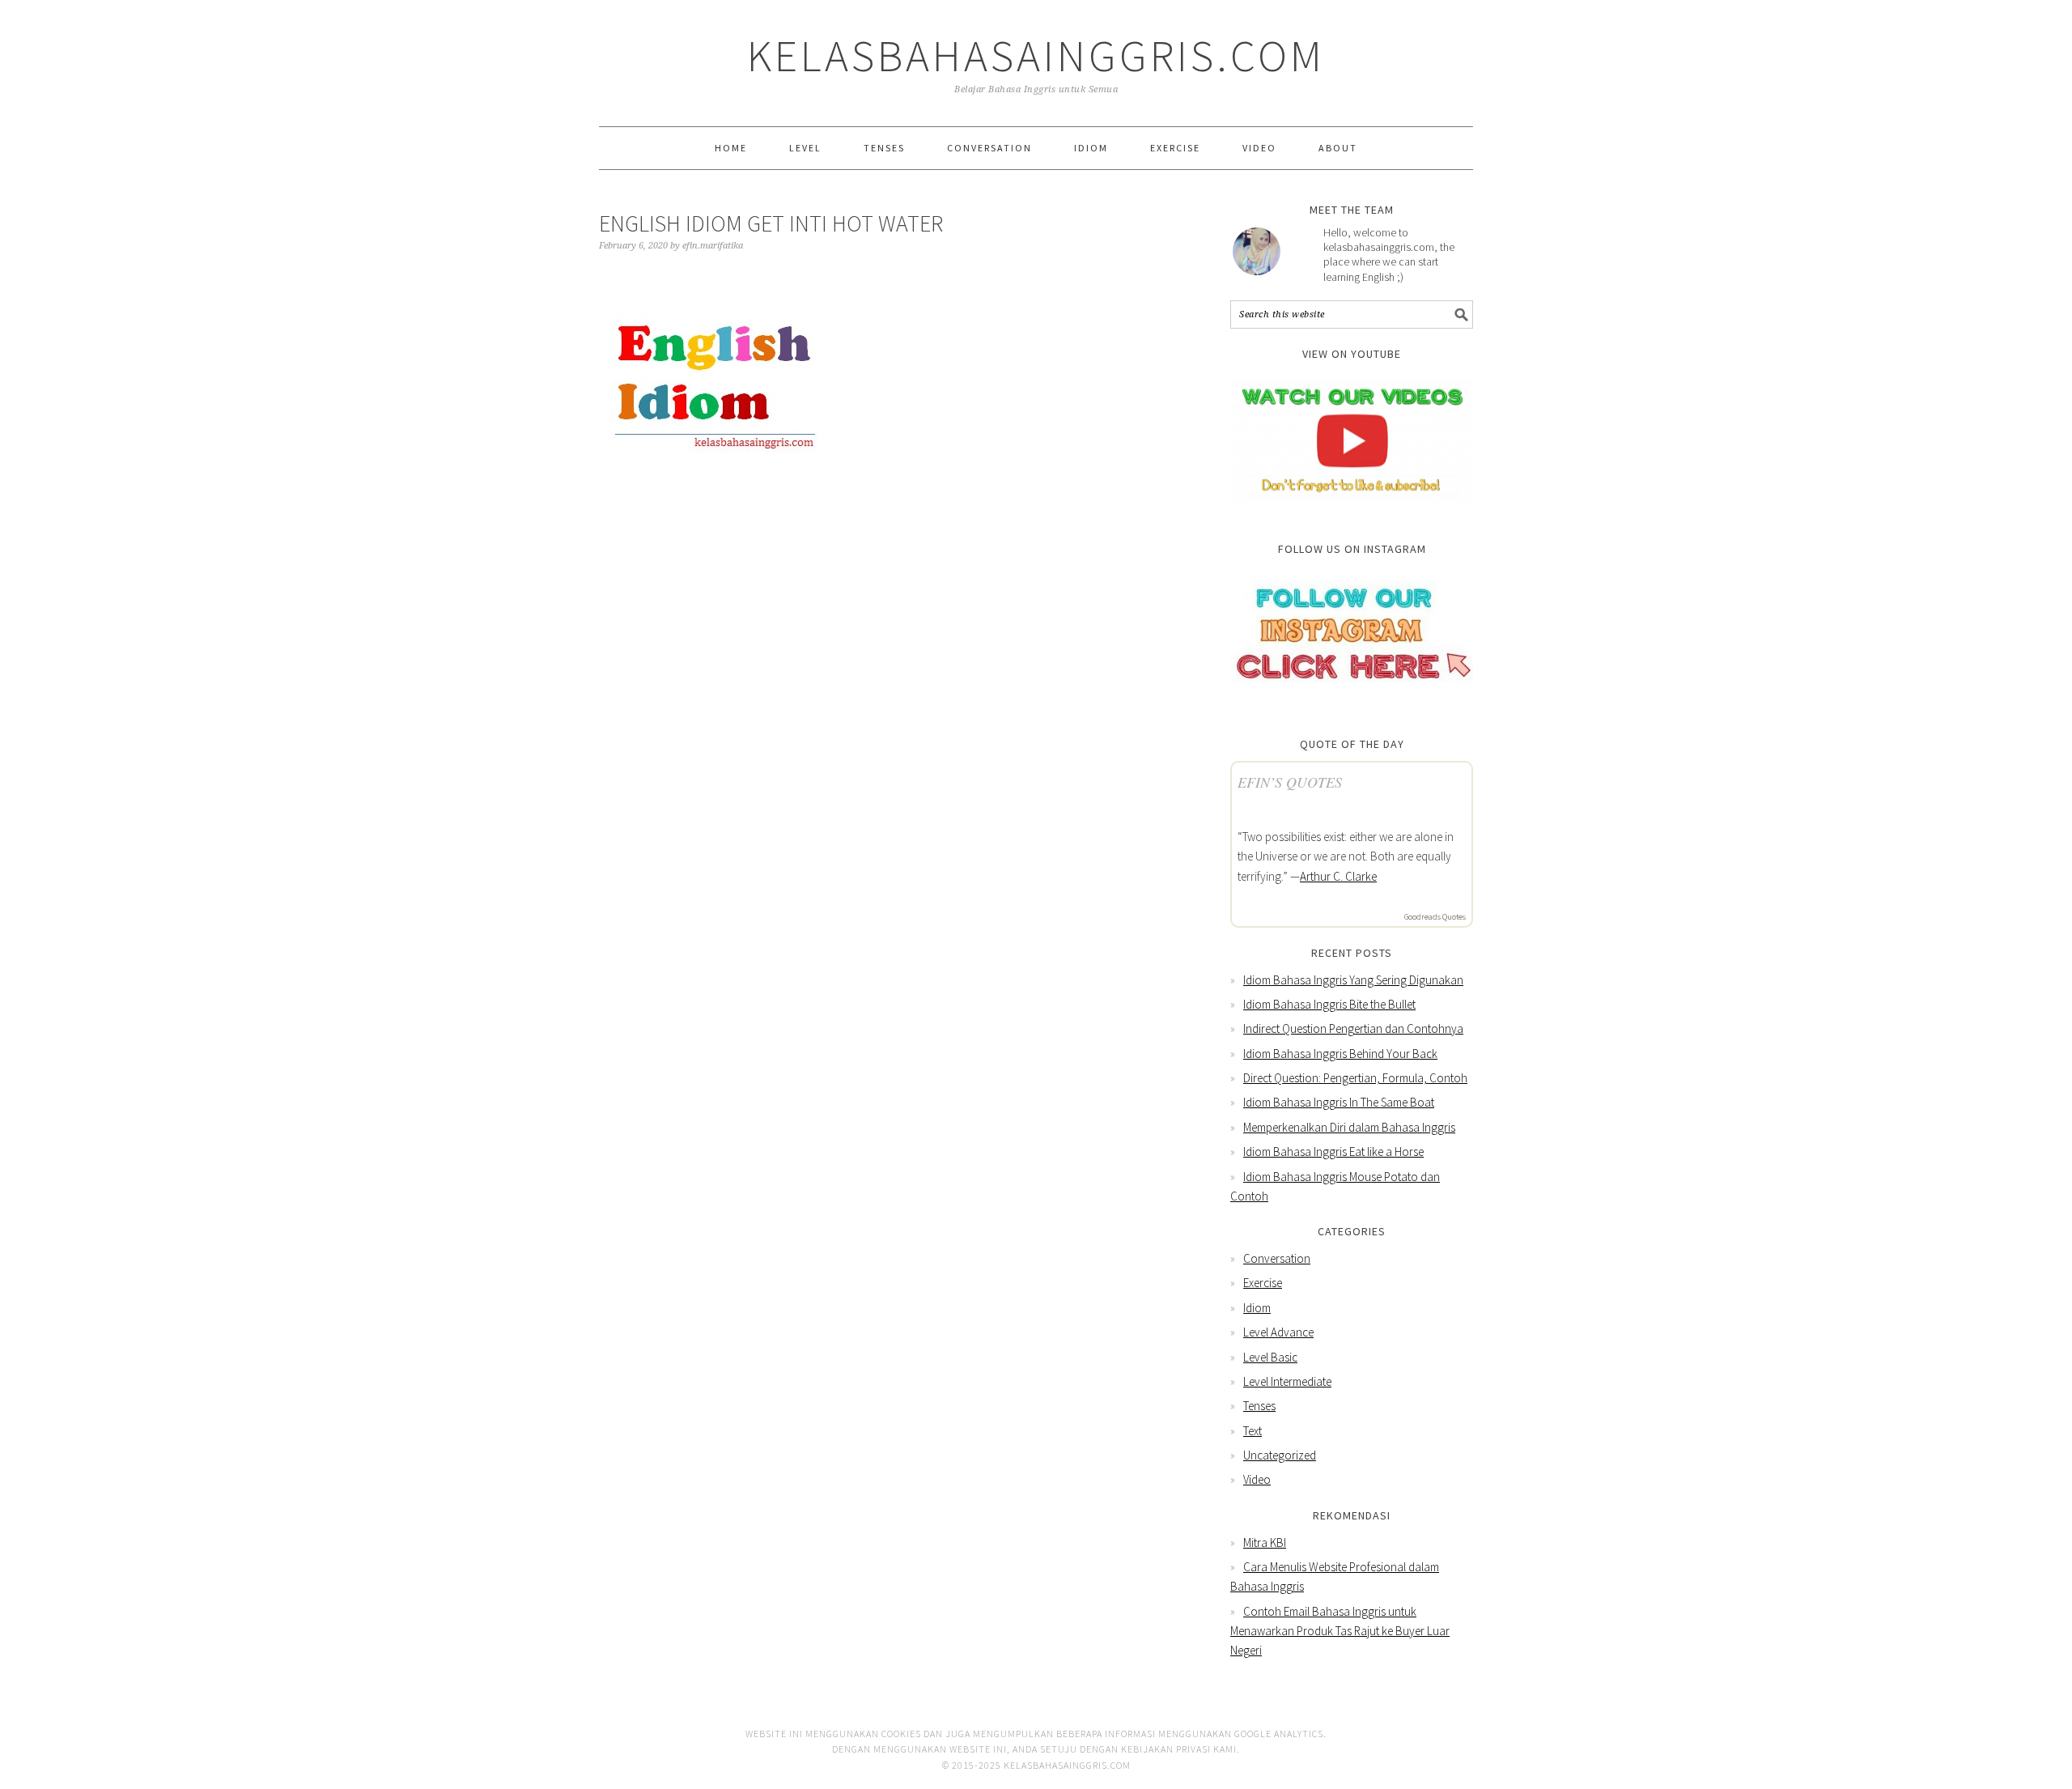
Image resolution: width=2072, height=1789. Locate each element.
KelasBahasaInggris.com (1036, 55)
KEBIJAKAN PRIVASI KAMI (1179, 1749)
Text (1253, 1431)
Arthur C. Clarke (1338, 876)
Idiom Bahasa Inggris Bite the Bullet (1329, 1004)
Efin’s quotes (1290, 782)
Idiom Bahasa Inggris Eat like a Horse (1333, 1152)
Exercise (1263, 1283)
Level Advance (1278, 1332)
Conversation (1277, 1258)
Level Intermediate (1287, 1381)
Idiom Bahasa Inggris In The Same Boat (1339, 1102)
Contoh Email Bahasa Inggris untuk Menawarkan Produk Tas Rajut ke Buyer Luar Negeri (1340, 1631)
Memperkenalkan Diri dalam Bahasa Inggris (1349, 1127)
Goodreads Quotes (1435, 917)
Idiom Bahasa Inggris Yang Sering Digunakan (1353, 980)
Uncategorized (1280, 1455)
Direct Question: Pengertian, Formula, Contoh (1355, 1078)
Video (1257, 1479)
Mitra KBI (1265, 1543)
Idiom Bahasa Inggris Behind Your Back (1340, 1054)
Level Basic (1270, 1357)
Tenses (1259, 1406)
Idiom (1257, 1308)
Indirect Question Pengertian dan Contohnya (1353, 1028)
